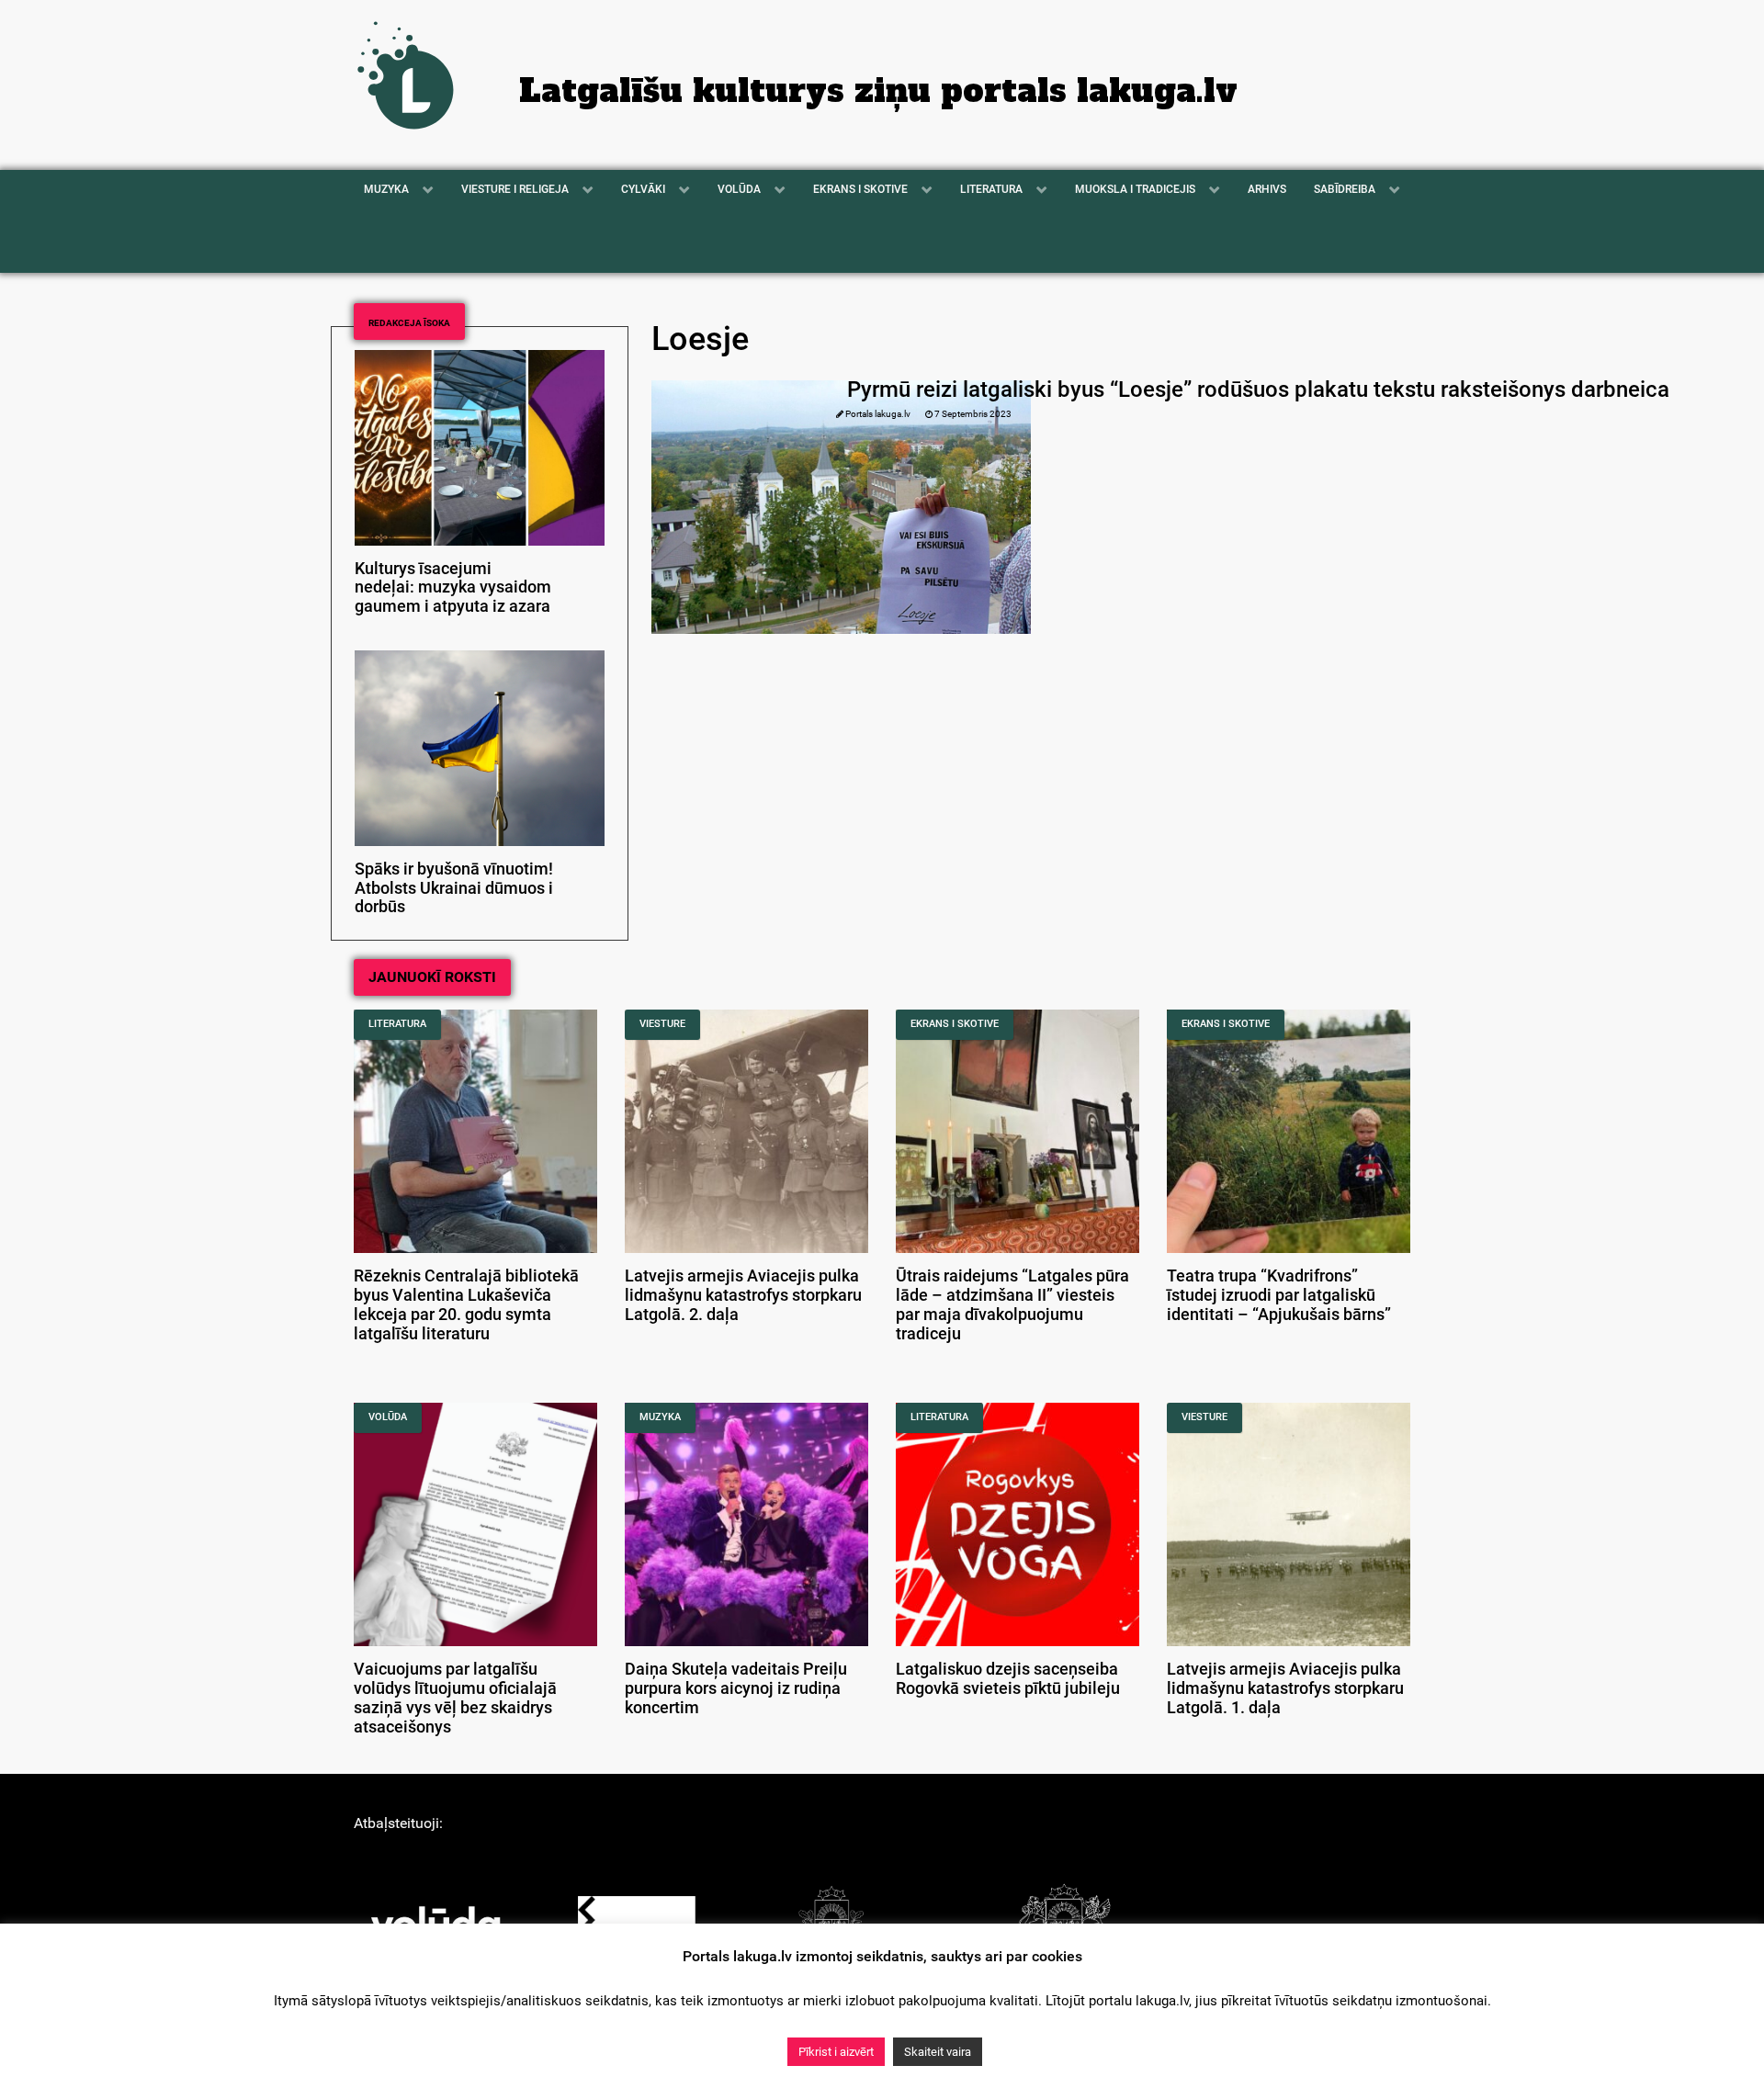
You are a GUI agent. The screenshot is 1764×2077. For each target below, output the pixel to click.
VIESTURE (662, 1024)
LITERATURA (397, 1024)
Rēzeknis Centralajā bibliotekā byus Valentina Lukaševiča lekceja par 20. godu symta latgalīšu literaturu (466, 1304)
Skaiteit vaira (938, 2052)
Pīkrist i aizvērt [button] (836, 2052)
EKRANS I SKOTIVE (955, 1024)
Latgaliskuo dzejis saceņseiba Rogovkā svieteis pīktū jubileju (1008, 1679)
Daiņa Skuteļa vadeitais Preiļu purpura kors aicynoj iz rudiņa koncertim (736, 1688)
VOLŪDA (388, 1417)
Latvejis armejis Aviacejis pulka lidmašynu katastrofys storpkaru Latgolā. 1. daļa (1285, 1688)
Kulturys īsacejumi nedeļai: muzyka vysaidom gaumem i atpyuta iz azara (453, 588)
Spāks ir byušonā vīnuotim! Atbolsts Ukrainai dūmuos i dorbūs (454, 888)
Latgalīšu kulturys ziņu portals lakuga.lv (878, 91)
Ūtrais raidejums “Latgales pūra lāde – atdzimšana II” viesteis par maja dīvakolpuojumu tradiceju (1012, 1304)
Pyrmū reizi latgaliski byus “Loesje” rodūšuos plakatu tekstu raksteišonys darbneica (1258, 389)
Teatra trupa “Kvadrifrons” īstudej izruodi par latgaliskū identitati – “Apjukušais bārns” (1279, 1295)
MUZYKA (660, 1417)
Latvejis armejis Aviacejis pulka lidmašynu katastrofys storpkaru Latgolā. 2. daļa (743, 1295)
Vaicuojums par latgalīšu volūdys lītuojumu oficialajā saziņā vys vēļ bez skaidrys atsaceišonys (455, 1698)
